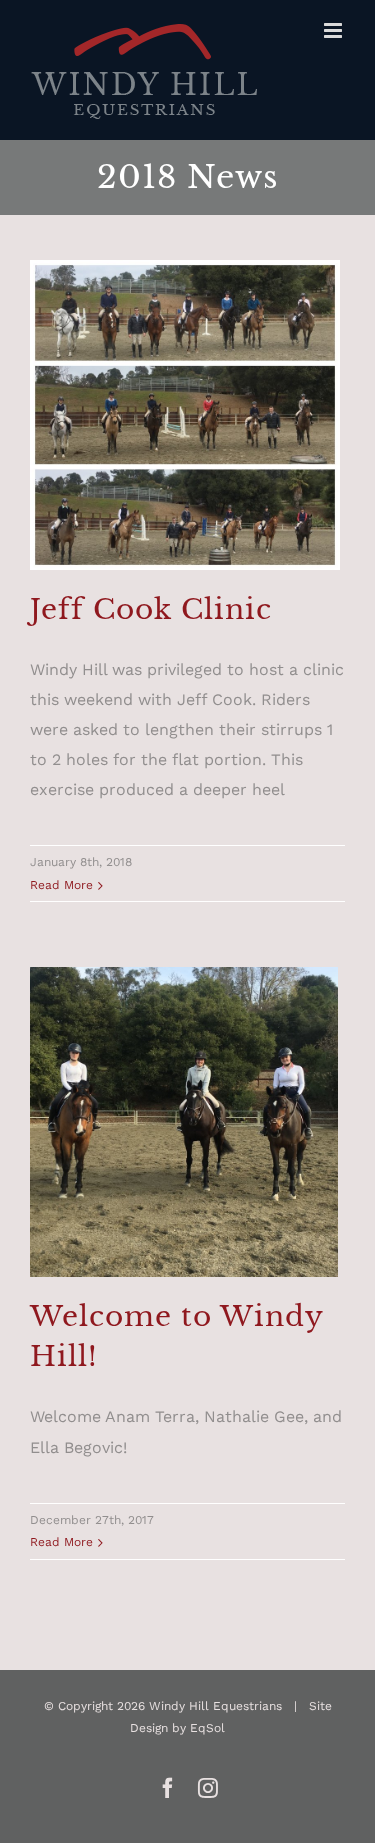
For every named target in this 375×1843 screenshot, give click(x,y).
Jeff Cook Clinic (151, 609)
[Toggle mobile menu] (334, 30)
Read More (61, 885)
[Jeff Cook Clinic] (185, 415)
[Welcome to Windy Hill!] (185, 1122)
